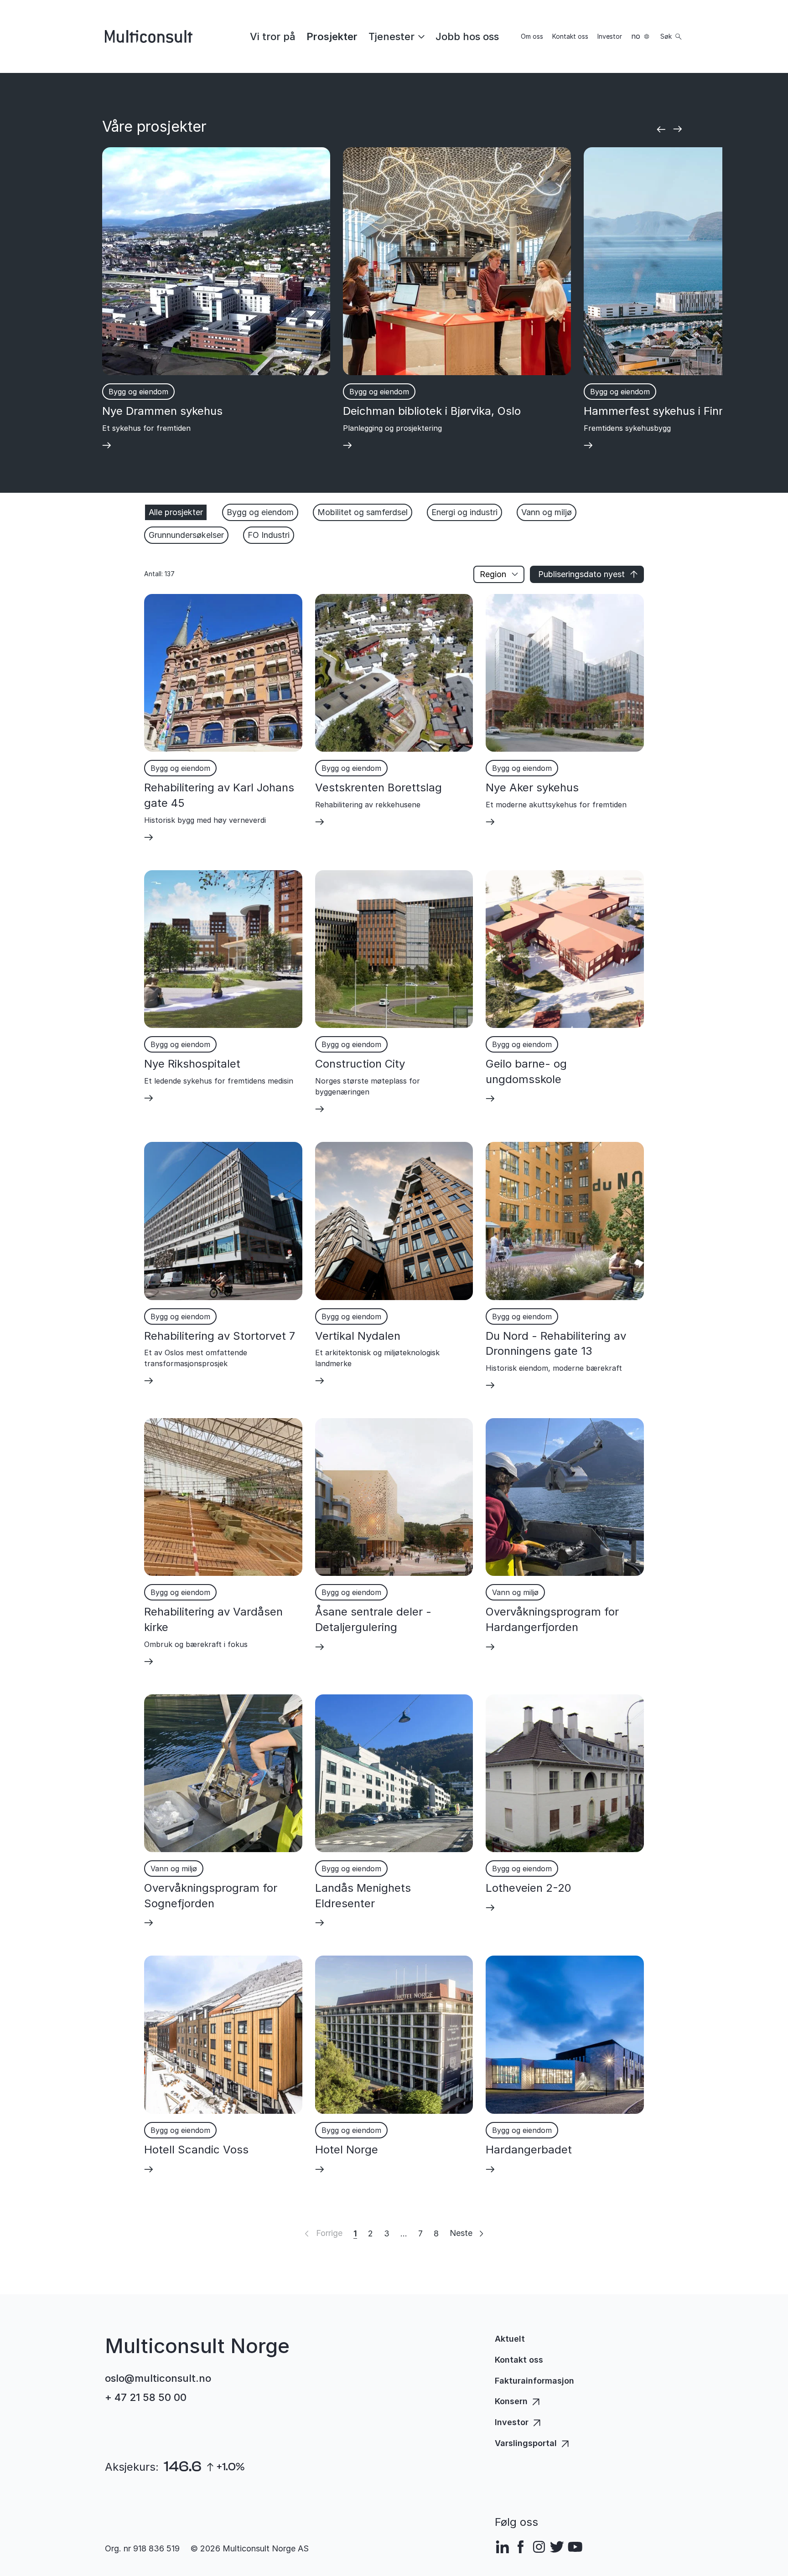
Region (493, 574)
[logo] (149, 36)
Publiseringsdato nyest (581, 574)
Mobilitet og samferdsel (363, 512)
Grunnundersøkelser (186, 535)
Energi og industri (464, 512)
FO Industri (269, 535)
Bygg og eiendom (260, 512)
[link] (273, 36)
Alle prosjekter (176, 512)
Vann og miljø (547, 512)
